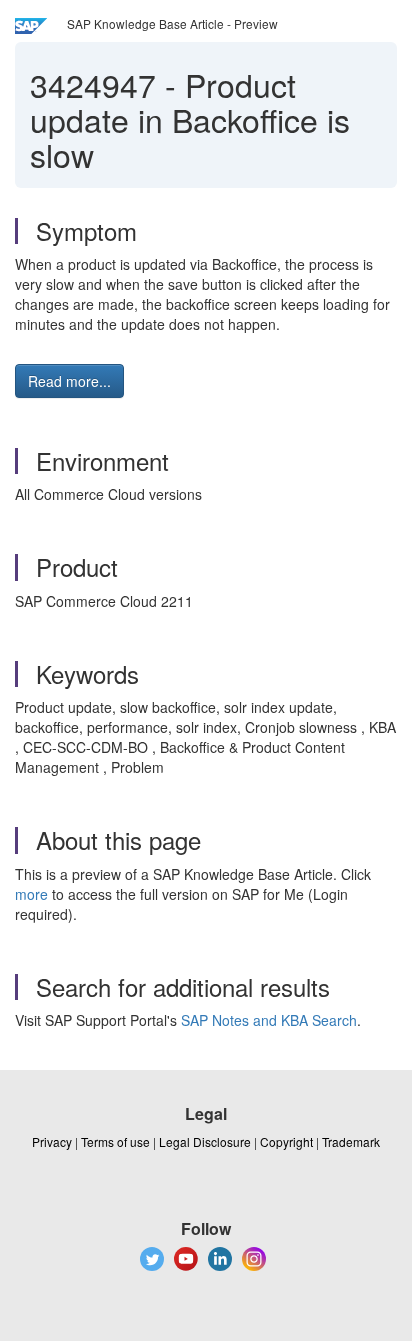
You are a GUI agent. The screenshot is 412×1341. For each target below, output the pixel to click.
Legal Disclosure (205, 1141)
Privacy (52, 1141)
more (31, 894)
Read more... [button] (69, 381)
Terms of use (115, 1141)
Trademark (351, 1141)
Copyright (286, 1141)
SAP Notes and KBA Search (269, 1020)
